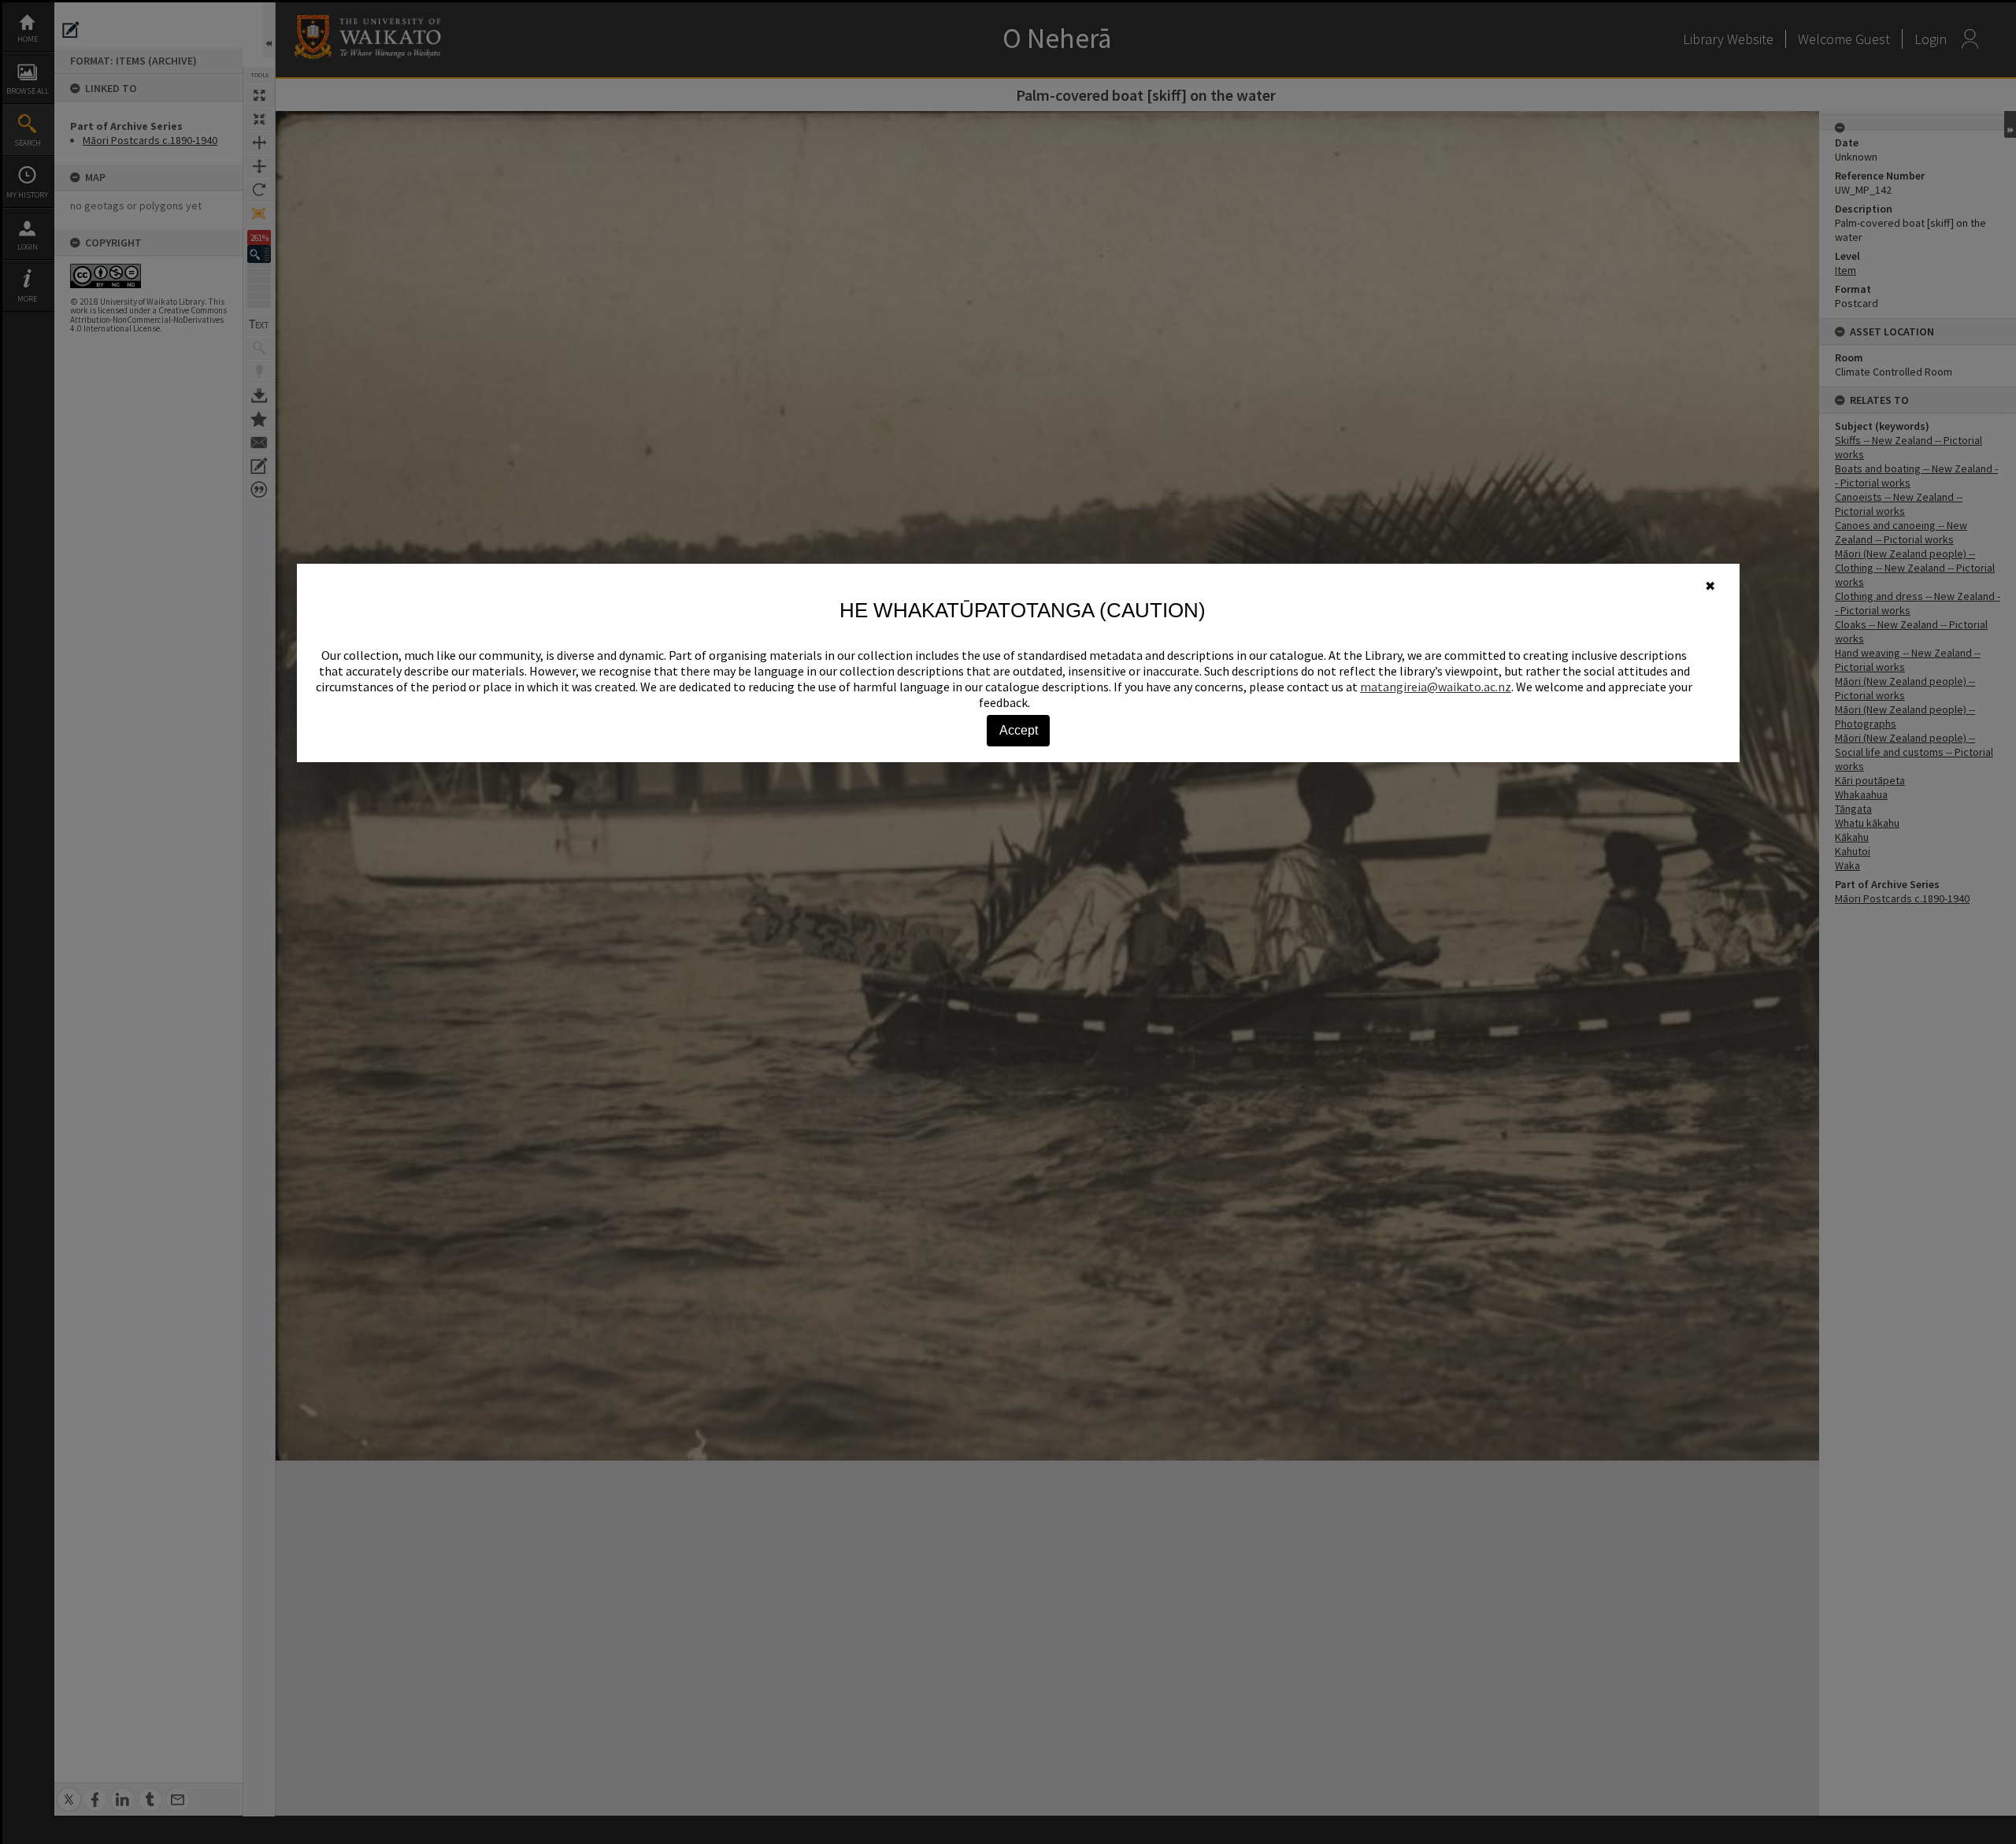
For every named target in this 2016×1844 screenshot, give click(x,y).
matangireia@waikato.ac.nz (1436, 687)
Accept (1019, 730)
